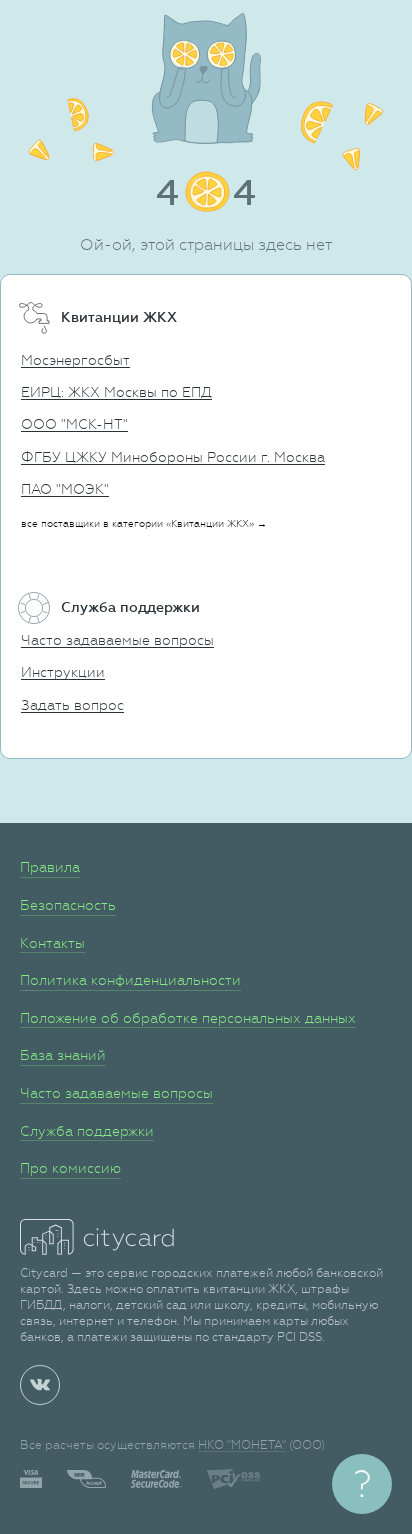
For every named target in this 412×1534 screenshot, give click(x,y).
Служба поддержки (87, 1131)
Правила (50, 867)
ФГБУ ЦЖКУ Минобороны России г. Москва (173, 457)
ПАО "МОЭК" (65, 489)
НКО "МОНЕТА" (242, 1445)
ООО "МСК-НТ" (74, 424)
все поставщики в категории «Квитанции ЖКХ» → (144, 523)
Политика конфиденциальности (130, 980)
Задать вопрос (72, 705)
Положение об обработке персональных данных (188, 1018)
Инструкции (63, 672)
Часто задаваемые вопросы (117, 640)
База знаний (63, 1055)
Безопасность (68, 905)
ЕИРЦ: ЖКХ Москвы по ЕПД (116, 392)
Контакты (52, 943)
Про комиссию (70, 1168)
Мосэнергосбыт (75, 360)
